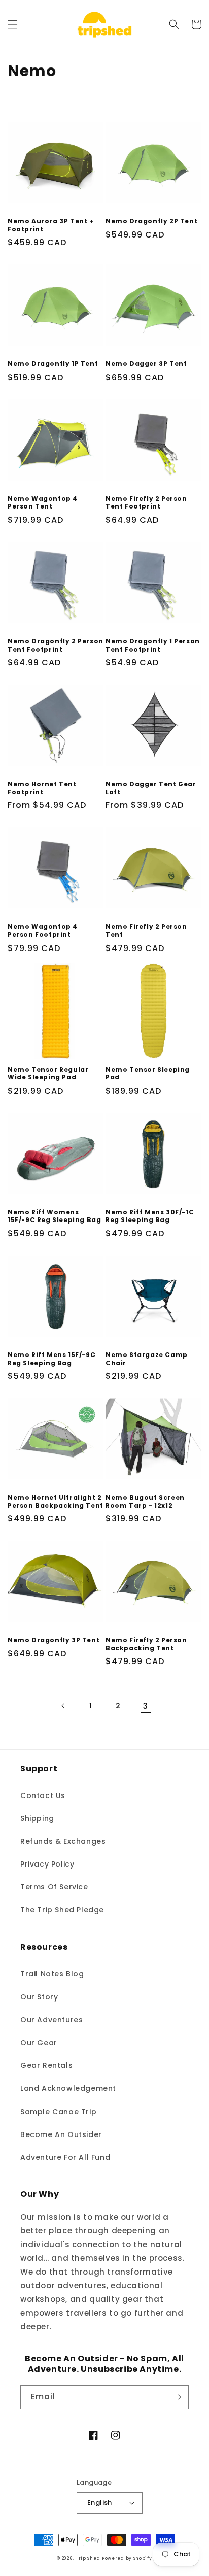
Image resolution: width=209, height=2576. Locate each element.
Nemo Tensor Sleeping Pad (148, 1074)
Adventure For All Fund (65, 2157)
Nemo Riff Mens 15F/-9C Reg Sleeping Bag (51, 1359)
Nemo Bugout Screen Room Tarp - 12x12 (145, 1501)
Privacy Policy (47, 1864)
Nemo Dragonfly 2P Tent (151, 221)
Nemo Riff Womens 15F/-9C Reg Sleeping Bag (54, 1216)
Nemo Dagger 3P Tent (146, 364)
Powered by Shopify (127, 2558)
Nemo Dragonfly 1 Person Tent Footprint (153, 645)
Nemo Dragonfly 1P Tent (53, 364)
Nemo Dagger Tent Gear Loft (151, 788)
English (100, 2503)
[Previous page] (63, 1706)
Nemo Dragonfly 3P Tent (54, 1640)
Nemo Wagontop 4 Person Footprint (43, 930)
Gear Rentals (46, 2065)
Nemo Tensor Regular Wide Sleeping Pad (48, 1074)
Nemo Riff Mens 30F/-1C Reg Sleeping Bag (150, 1216)
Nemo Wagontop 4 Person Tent (43, 503)
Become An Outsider (61, 2134)
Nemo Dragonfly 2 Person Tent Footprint (56, 645)
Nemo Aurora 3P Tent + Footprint (51, 225)
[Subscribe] (177, 2397)
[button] (13, 24)
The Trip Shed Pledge (62, 1910)
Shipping (37, 1818)
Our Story (39, 1997)
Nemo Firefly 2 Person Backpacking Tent (146, 1644)
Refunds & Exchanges (63, 1841)
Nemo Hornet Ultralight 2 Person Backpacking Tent (56, 1501)
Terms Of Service (54, 1887)
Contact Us (43, 1795)
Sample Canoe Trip (58, 2112)
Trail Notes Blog (52, 1974)
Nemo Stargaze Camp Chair (147, 1359)
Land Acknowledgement (68, 2088)
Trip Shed (88, 2558)
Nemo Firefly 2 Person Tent (146, 930)
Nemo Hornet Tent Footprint (42, 788)
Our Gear (39, 2043)
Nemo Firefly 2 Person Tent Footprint (146, 503)
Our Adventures (51, 2020)
